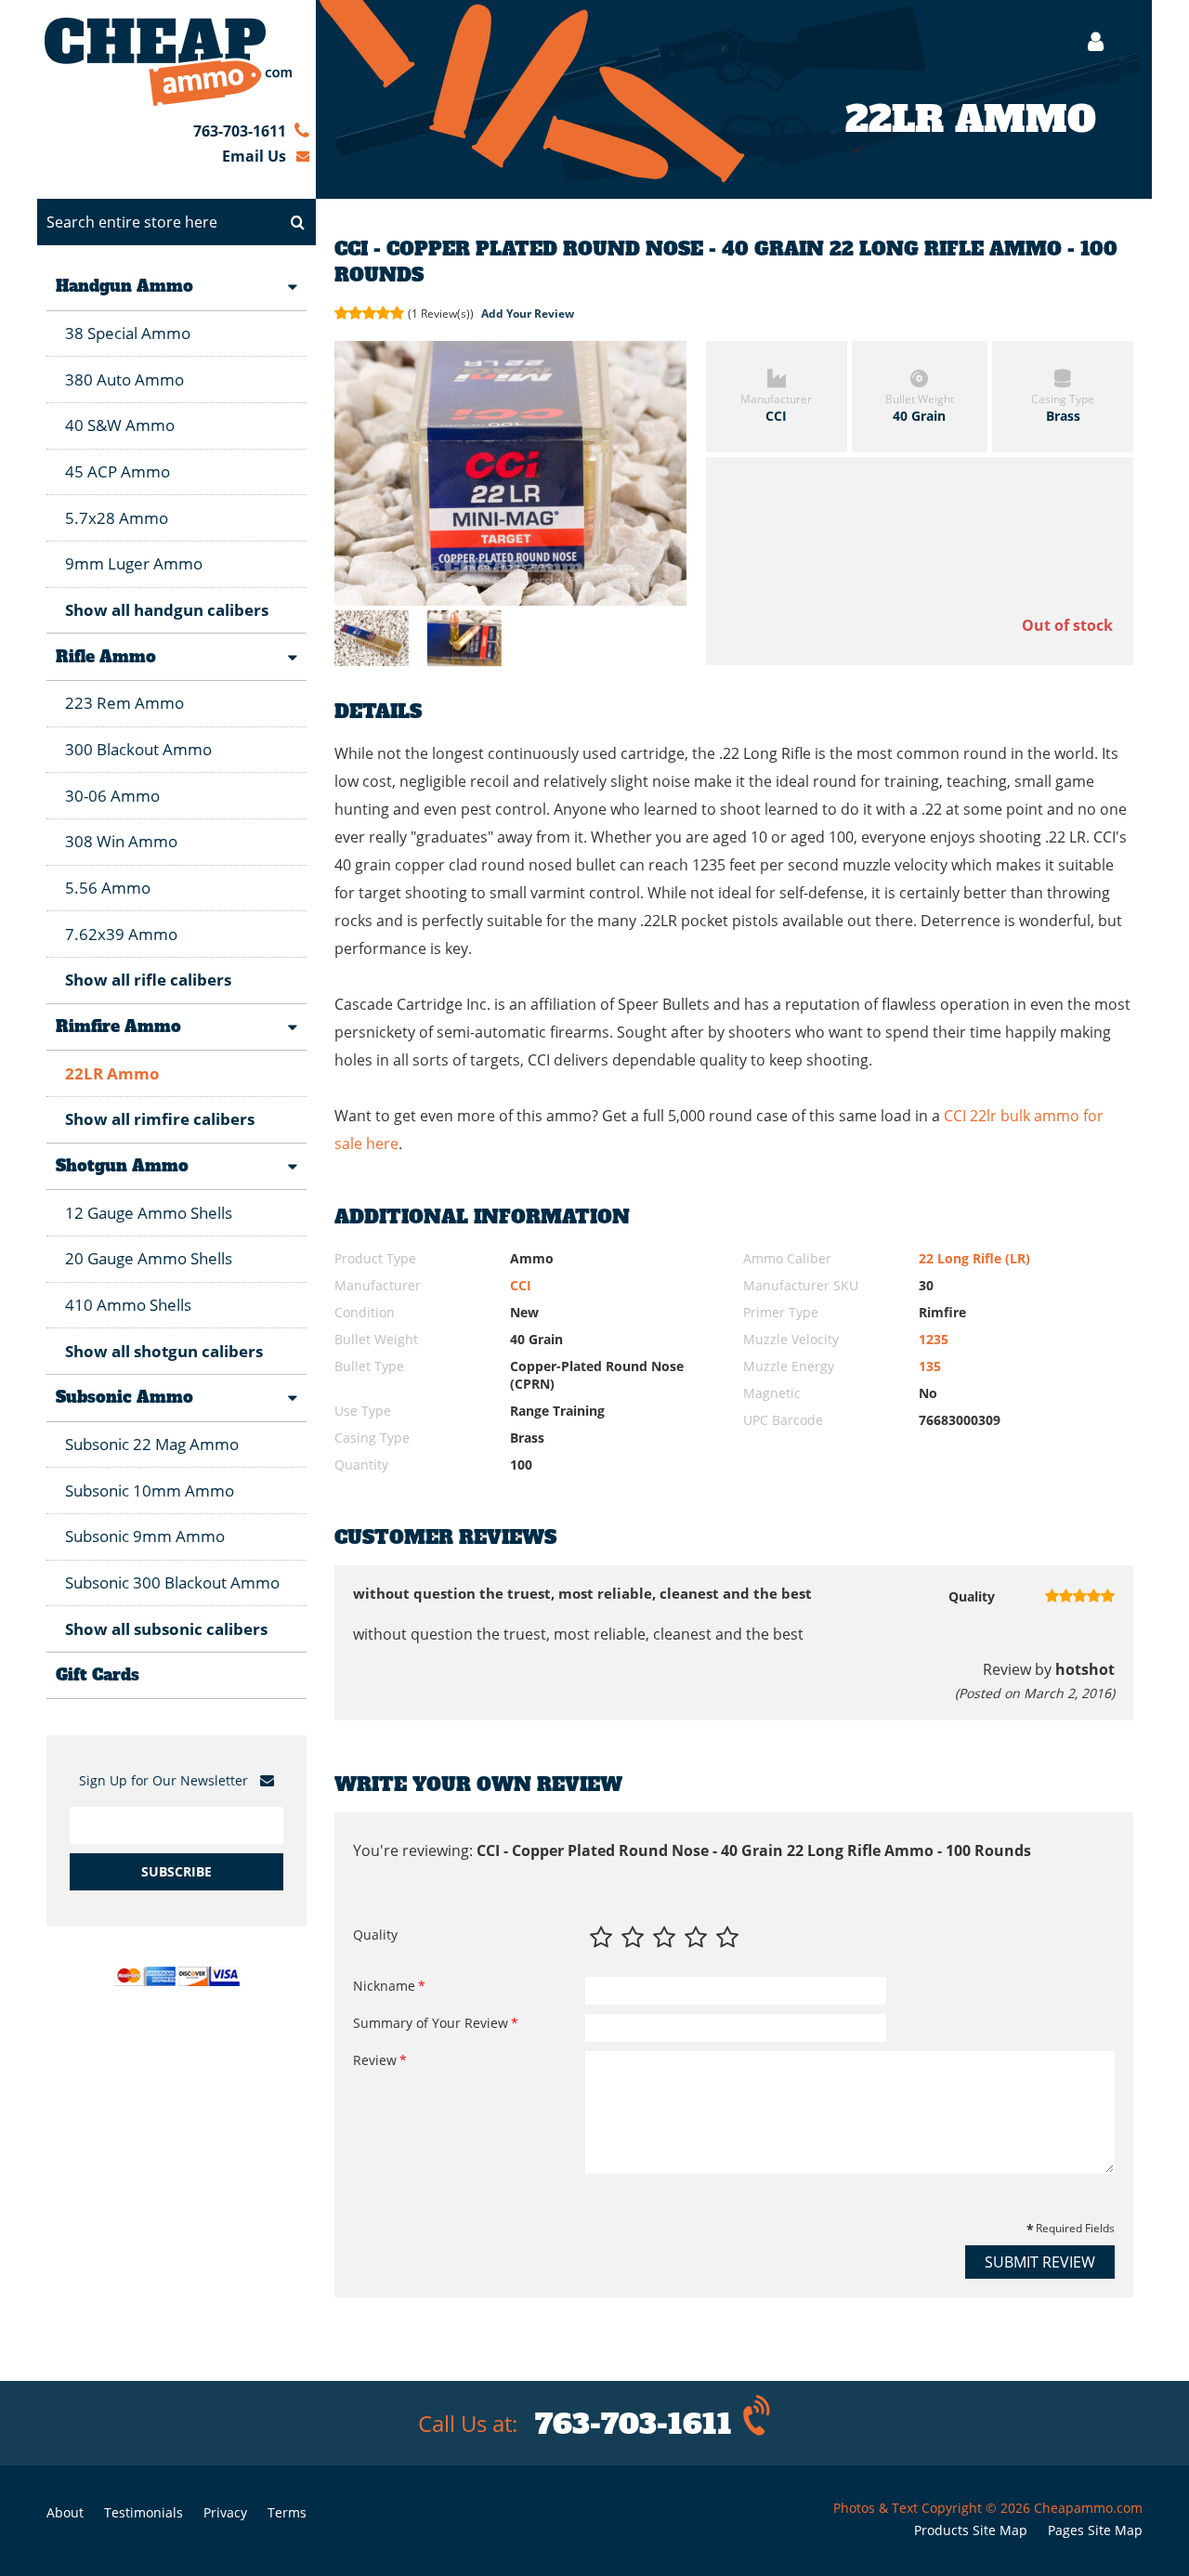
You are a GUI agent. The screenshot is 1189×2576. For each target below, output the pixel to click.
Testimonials (144, 2512)
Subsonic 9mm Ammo (145, 1536)
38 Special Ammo (128, 333)
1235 (934, 1339)
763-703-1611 (240, 131)
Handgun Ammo (124, 286)
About (65, 2512)
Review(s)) (442, 314)
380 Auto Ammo (124, 379)
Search (297, 222)
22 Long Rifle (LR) (974, 1258)
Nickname (384, 1986)
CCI (521, 1285)
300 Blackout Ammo (138, 749)
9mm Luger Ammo (134, 563)
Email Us (254, 156)
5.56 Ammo (108, 888)
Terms (287, 2512)
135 (930, 1366)
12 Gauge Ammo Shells (149, 1213)
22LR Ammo (112, 1073)
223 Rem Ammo (124, 703)
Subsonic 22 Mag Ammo (152, 1444)
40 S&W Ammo (120, 425)
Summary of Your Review (431, 2023)
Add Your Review (528, 314)
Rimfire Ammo (118, 1026)
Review (375, 2060)
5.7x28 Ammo (117, 518)
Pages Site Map (1095, 2530)
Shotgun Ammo (122, 1166)
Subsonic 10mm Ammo (150, 1491)
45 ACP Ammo (118, 471)
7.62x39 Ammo (121, 934)
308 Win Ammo (121, 841)
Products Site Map (971, 2530)
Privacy (225, 2512)
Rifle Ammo (106, 657)
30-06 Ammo (112, 796)
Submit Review (1040, 2262)
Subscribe (176, 1871)
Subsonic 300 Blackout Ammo (172, 1582)
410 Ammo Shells (128, 1305)
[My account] (1086, 41)
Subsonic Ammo (124, 1397)
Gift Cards (98, 1675)
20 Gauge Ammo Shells (149, 1258)
